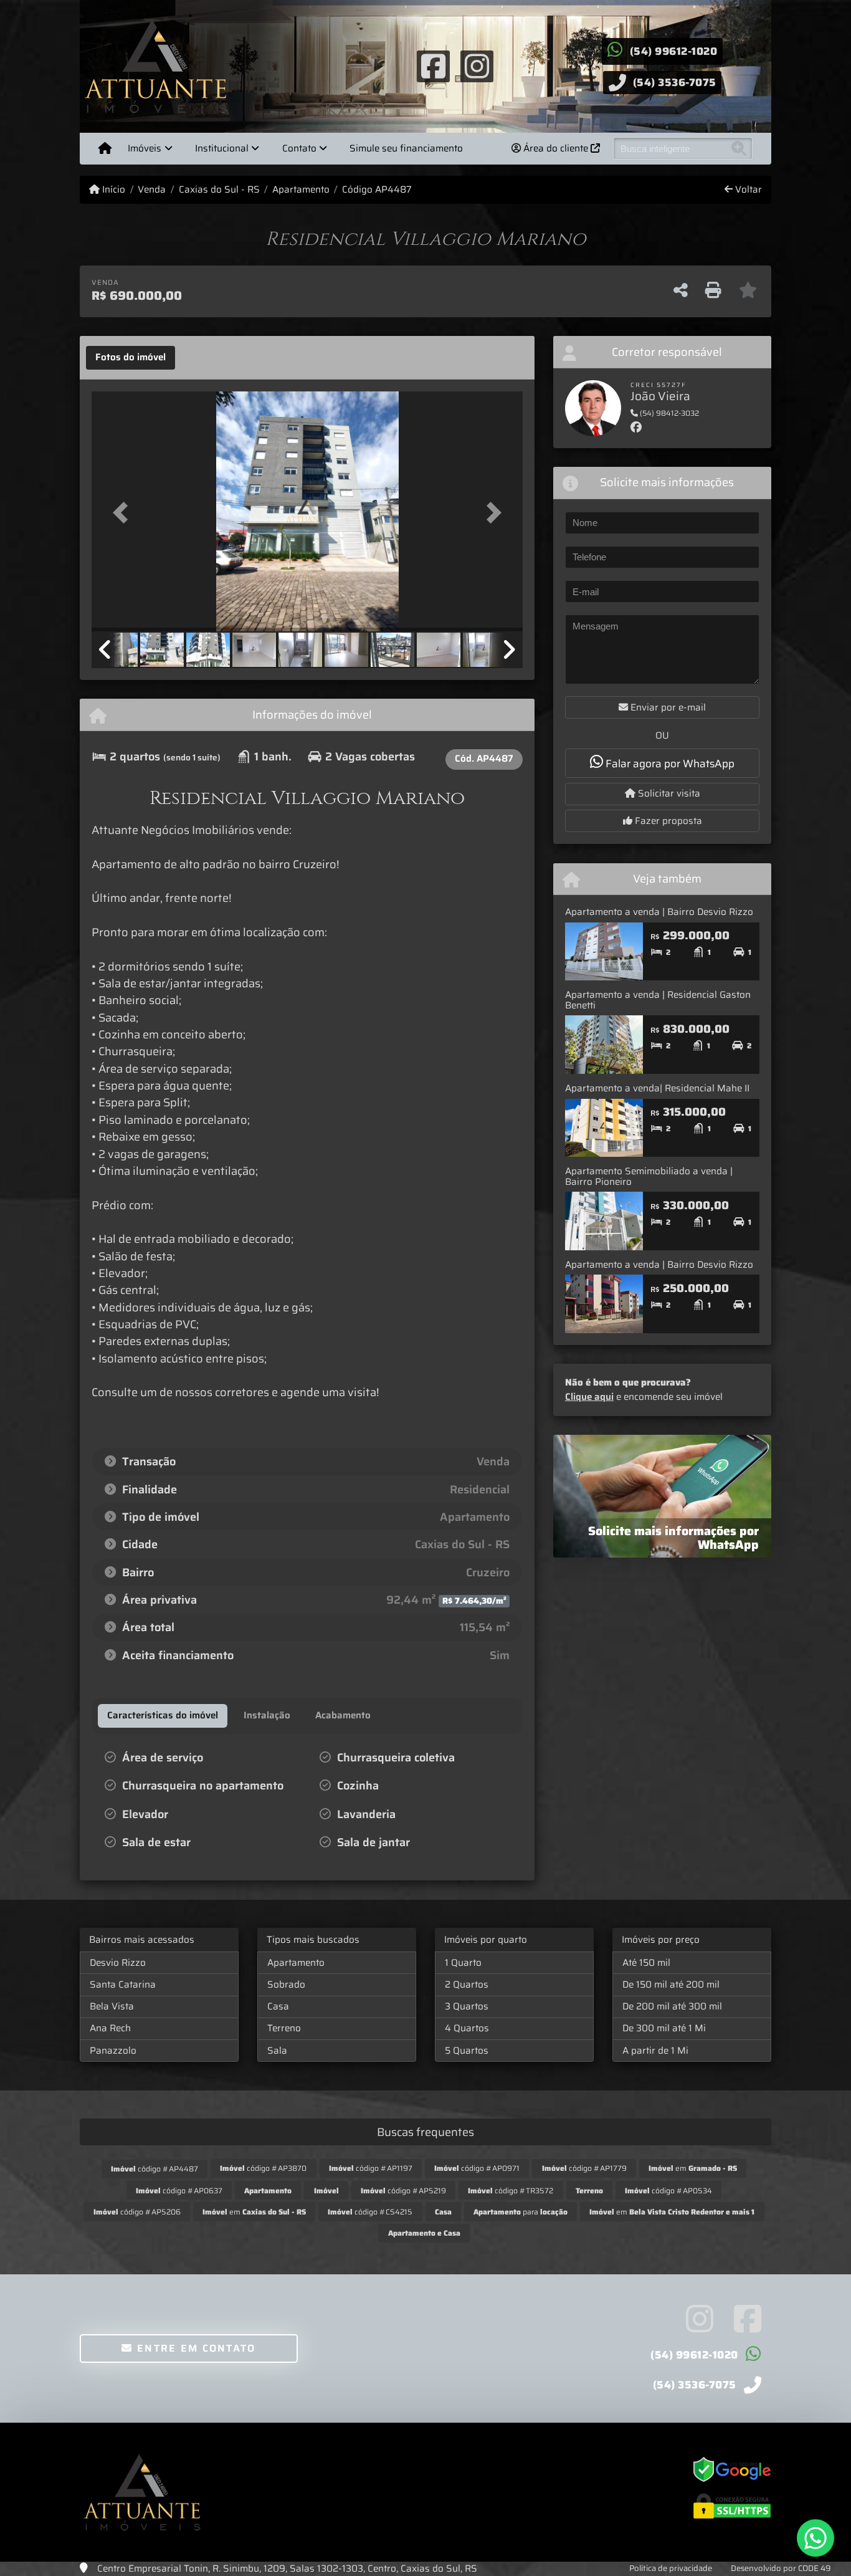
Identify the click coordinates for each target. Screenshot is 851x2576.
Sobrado (286, 1985)
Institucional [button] (222, 148)
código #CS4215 (370, 2212)
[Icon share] (433, 65)
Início (112, 190)
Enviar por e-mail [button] (667, 707)
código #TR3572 (511, 2191)
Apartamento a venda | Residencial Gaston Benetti (658, 1000)
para (521, 2212)
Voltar (747, 190)
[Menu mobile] (105, 148)
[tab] (131, 358)
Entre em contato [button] (195, 2348)
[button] (124, 513)
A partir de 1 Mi (655, 2051)
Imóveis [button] (145, 148)
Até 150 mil (646, 1963)
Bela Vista (112, 2006)
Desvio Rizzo (118, 1963)
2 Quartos (467, 1985)
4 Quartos (467, 2028)
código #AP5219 (403, 2191)
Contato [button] (299, 148)
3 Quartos (467, 2006)
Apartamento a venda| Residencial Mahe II (657, 1088)
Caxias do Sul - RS (219, 190)
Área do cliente (556, 148)
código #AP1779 (584, 2168)
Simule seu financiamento (406, 148)
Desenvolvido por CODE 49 (781, 2568)
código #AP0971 (477, 2168)
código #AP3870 (263, 2168)
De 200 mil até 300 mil (672, 2006)
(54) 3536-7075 (675, 82)
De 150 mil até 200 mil (671, 1985)
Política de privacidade (671, 2568)
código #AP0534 (668, 2191)
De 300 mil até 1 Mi (664, 2028)
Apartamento (301, 190)
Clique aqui (589, 1397)
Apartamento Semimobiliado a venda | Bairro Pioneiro (649, 1176)
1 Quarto (463, 1963)
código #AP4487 (155, 2169)
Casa (278, 2006)
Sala (277, 2051)
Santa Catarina (123, 1985)
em (693, 2168)
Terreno (284, 2028)
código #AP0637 (179, 2191)
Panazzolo (113, 2051)
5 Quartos (467, 2051)
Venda (152, 190)
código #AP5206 (137, 2212)
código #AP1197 (371, 2168)
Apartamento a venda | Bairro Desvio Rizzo (659, 912)
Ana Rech (110, 2028)
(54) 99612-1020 (674, 51)
